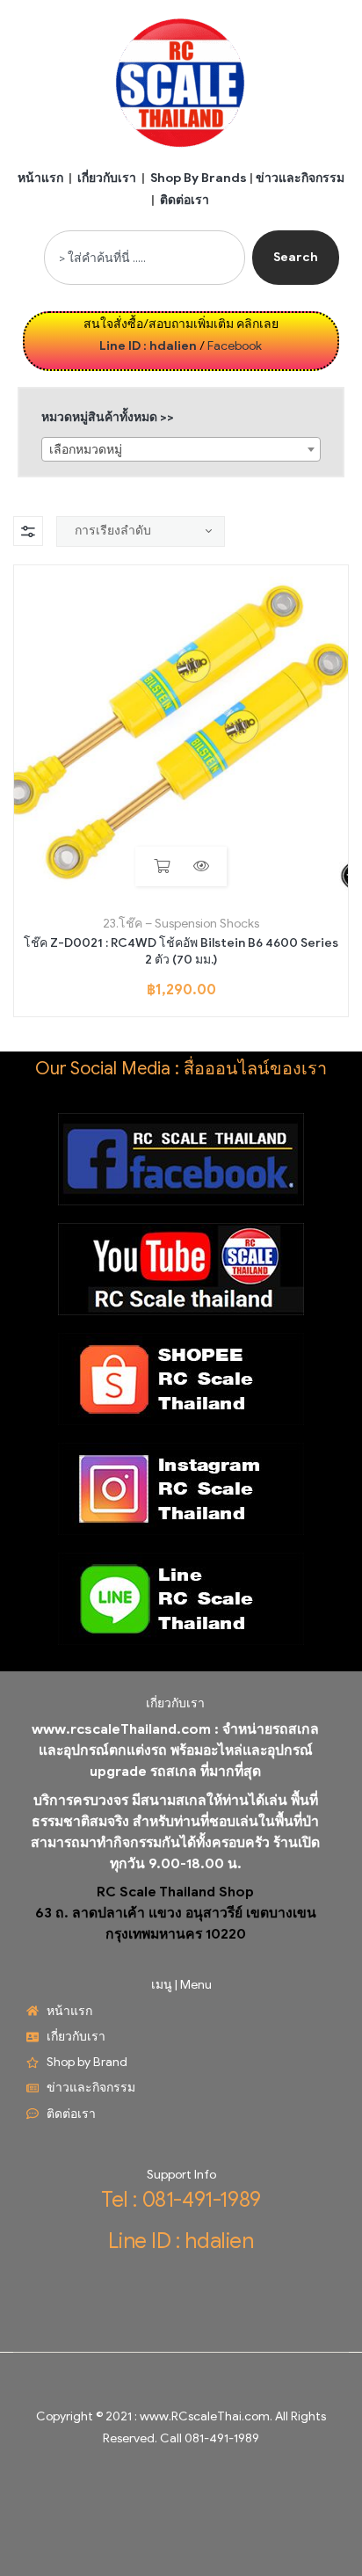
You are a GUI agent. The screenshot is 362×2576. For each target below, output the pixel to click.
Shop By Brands (199, 178)
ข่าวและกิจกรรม (300, 178)
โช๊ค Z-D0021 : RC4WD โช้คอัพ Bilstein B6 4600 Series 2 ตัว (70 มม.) (181, 952)
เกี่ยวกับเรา (107, 178)
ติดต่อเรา (185, 200)
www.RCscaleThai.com (205, 2416)
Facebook (235, 346)
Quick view (201, 866)
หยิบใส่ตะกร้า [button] (161, 866)
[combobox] (145, 258)
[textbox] (181, 450)
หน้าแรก (40, 178)
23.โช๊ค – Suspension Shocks (181, 924)
